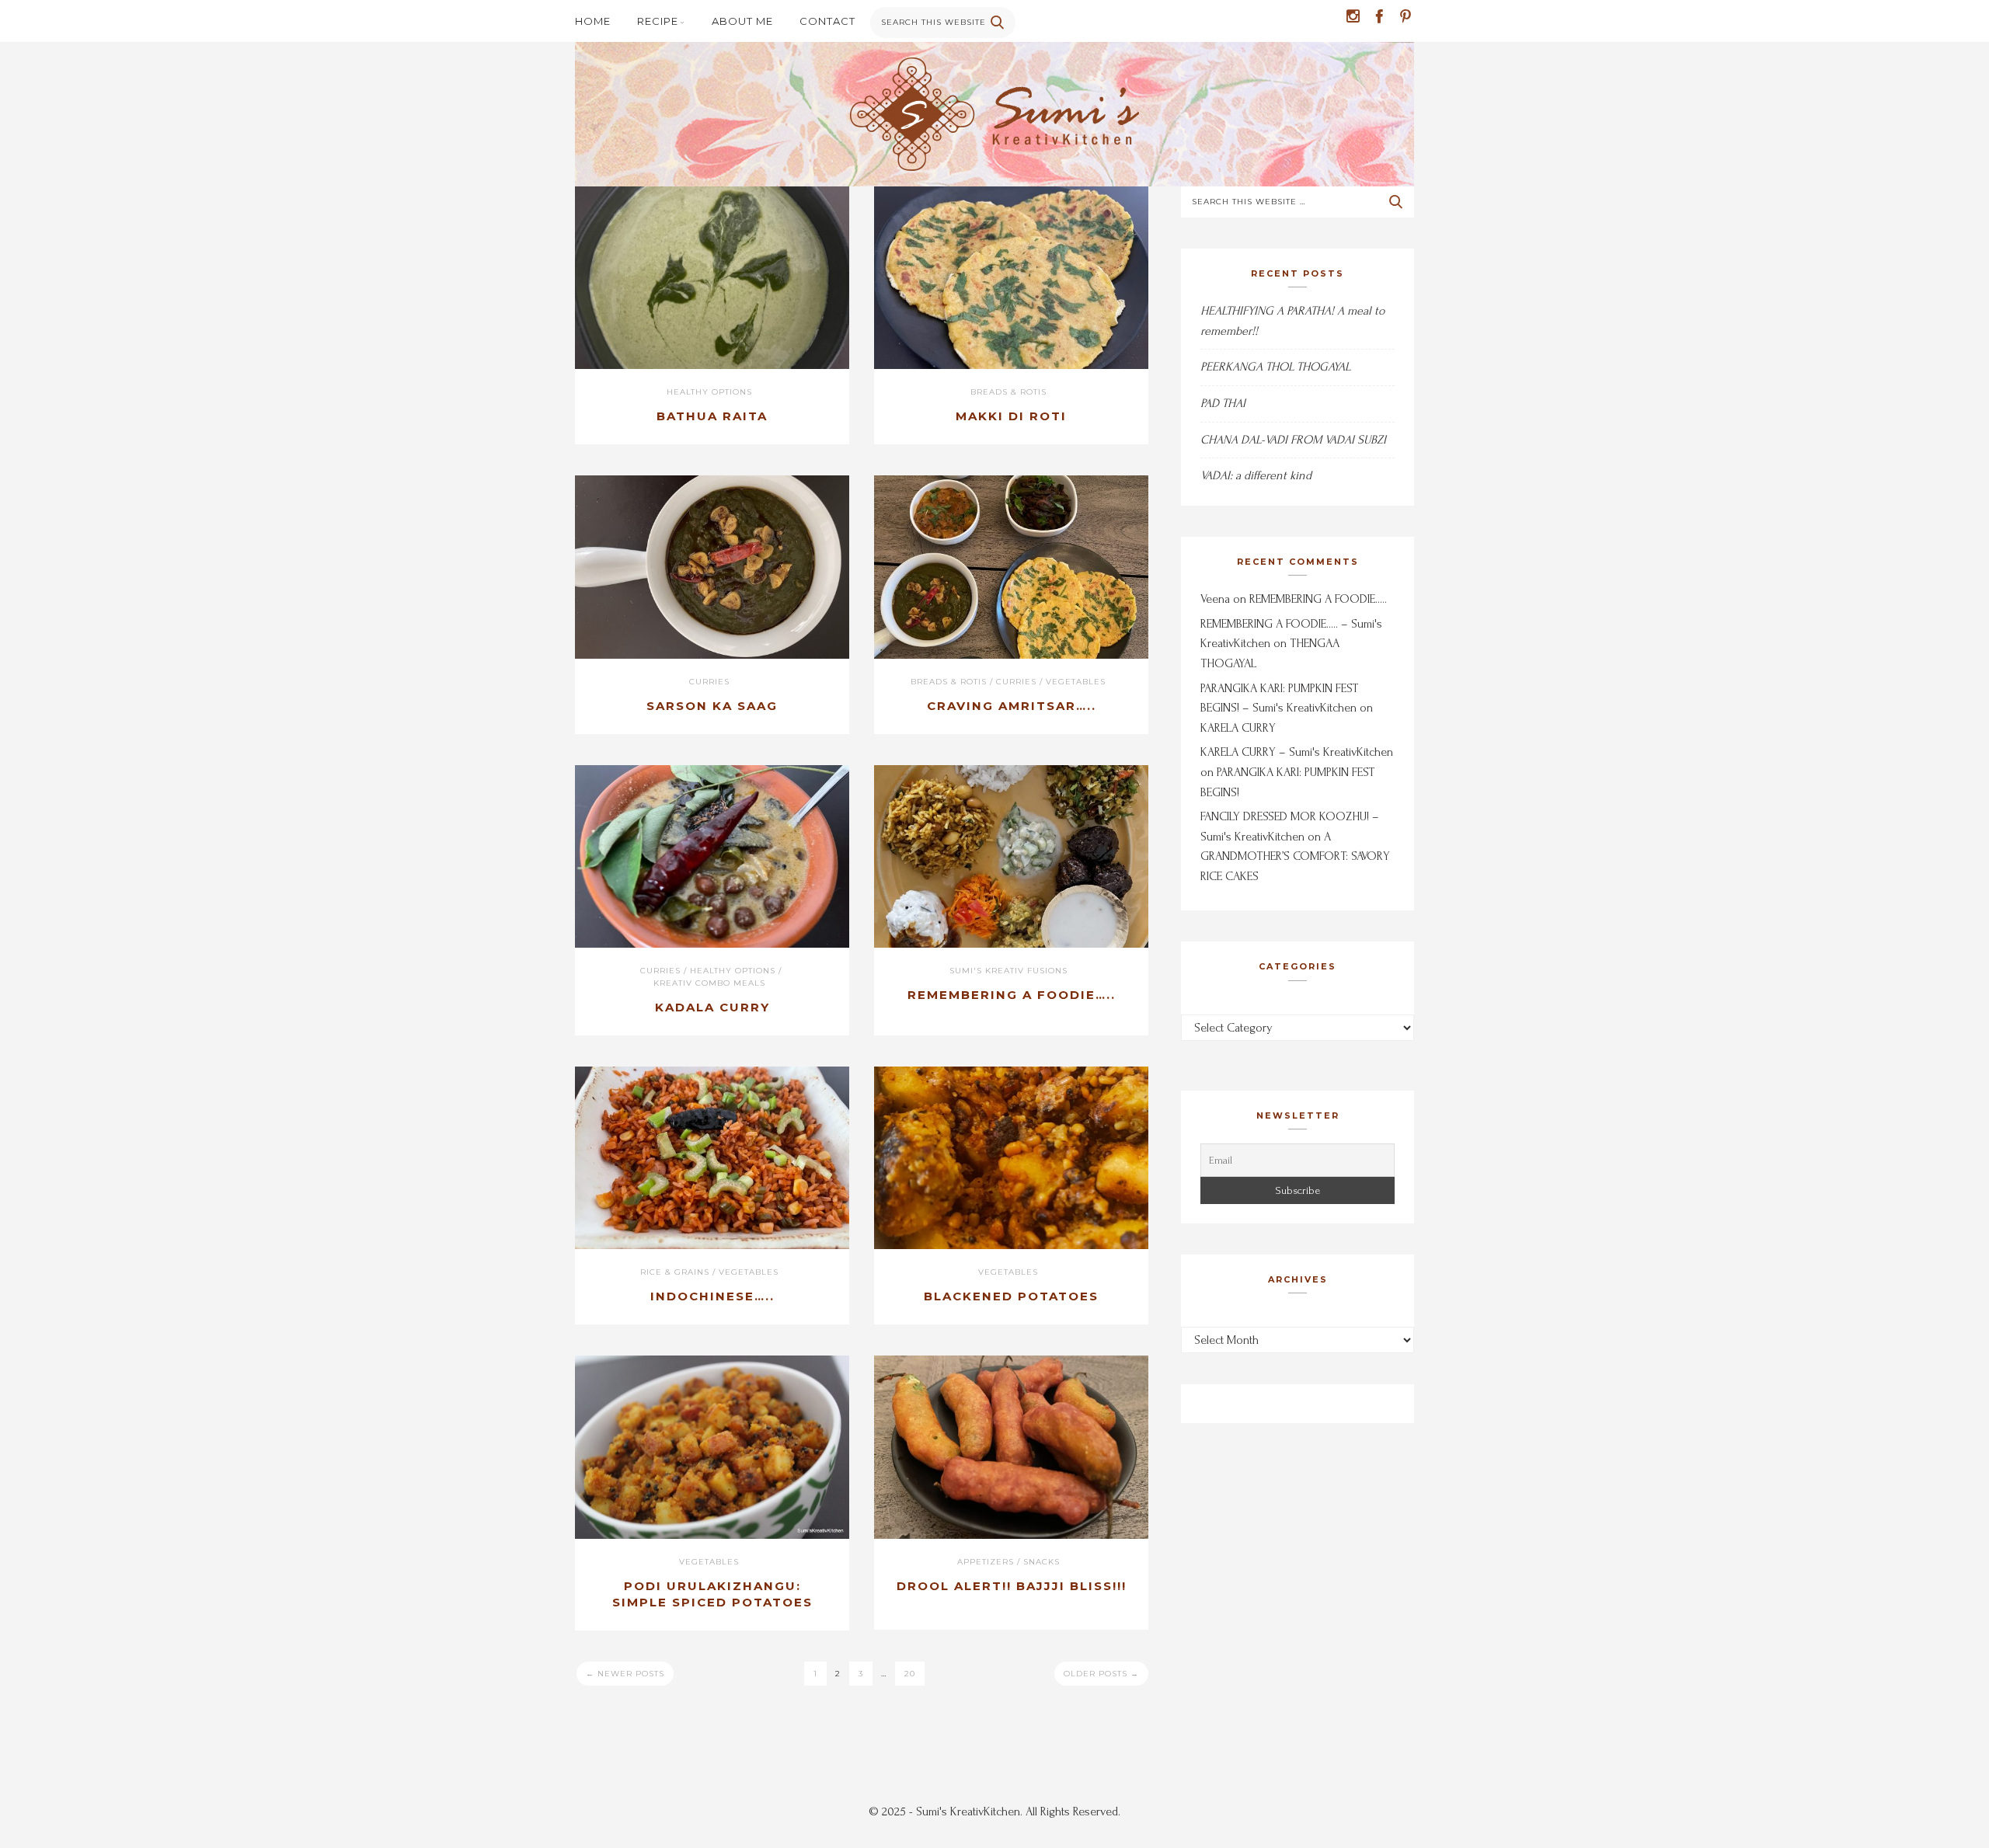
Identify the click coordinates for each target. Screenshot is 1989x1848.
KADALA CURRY (712, 1007)
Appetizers (986, 1562)
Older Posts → (1101, 1674)
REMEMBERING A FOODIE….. (1012, 995)
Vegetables (1076, 682)
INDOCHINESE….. (712, 1296)
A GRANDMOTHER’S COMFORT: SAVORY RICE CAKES (1295, 856)
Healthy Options (709, 392)
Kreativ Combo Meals (709, 983)
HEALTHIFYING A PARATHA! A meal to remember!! (1292, 321)
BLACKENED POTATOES (1011, 1296)
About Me (742, 21)
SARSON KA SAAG (712, 706)
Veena (1215, 599)
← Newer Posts (625, 1674)
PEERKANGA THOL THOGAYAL (1275, 367)
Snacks (1042, 1562)
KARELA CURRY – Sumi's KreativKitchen (1297, 752)
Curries (709, 682)
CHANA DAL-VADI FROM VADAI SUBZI (1293, 440)
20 (910, 1674)
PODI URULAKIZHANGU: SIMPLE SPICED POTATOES (712, 1594)
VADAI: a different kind (1256, 475)
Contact (827, 21)
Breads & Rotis (1008, 392)
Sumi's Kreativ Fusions (1008, 971)
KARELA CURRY (1238, 728)
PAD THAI (1223, 403)
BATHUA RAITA (712, 416)
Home (593, 21)
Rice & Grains (675, 1272)
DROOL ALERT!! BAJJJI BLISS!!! (1012, 1586)
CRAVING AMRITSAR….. (1012, 706)
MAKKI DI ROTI (1011, 416)
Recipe (658, 21)
